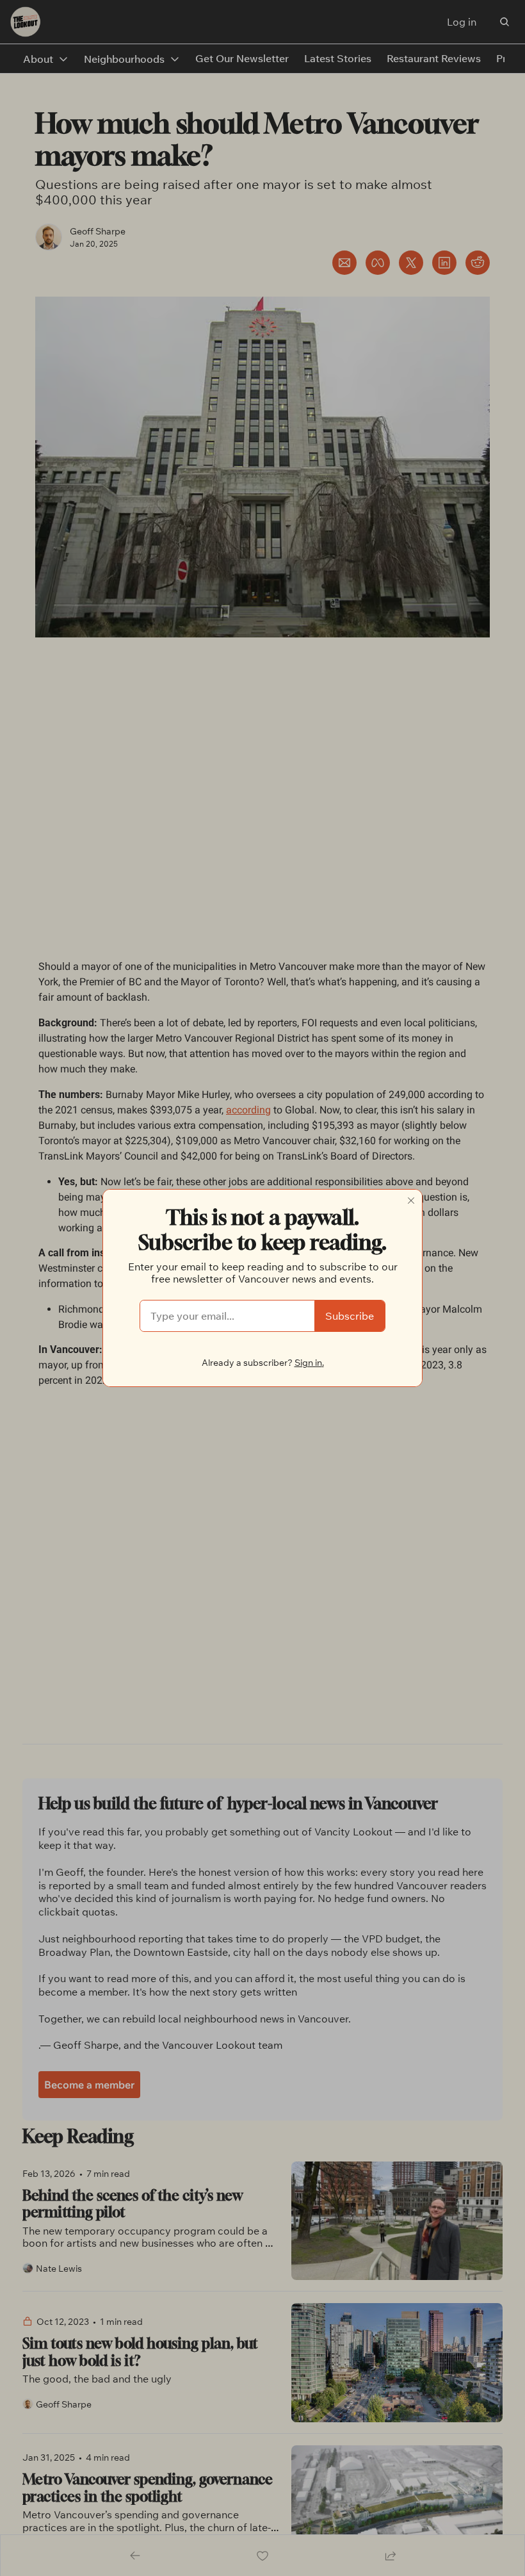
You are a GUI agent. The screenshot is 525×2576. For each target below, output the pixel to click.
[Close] (411, 1201)
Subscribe (350, 1316)
